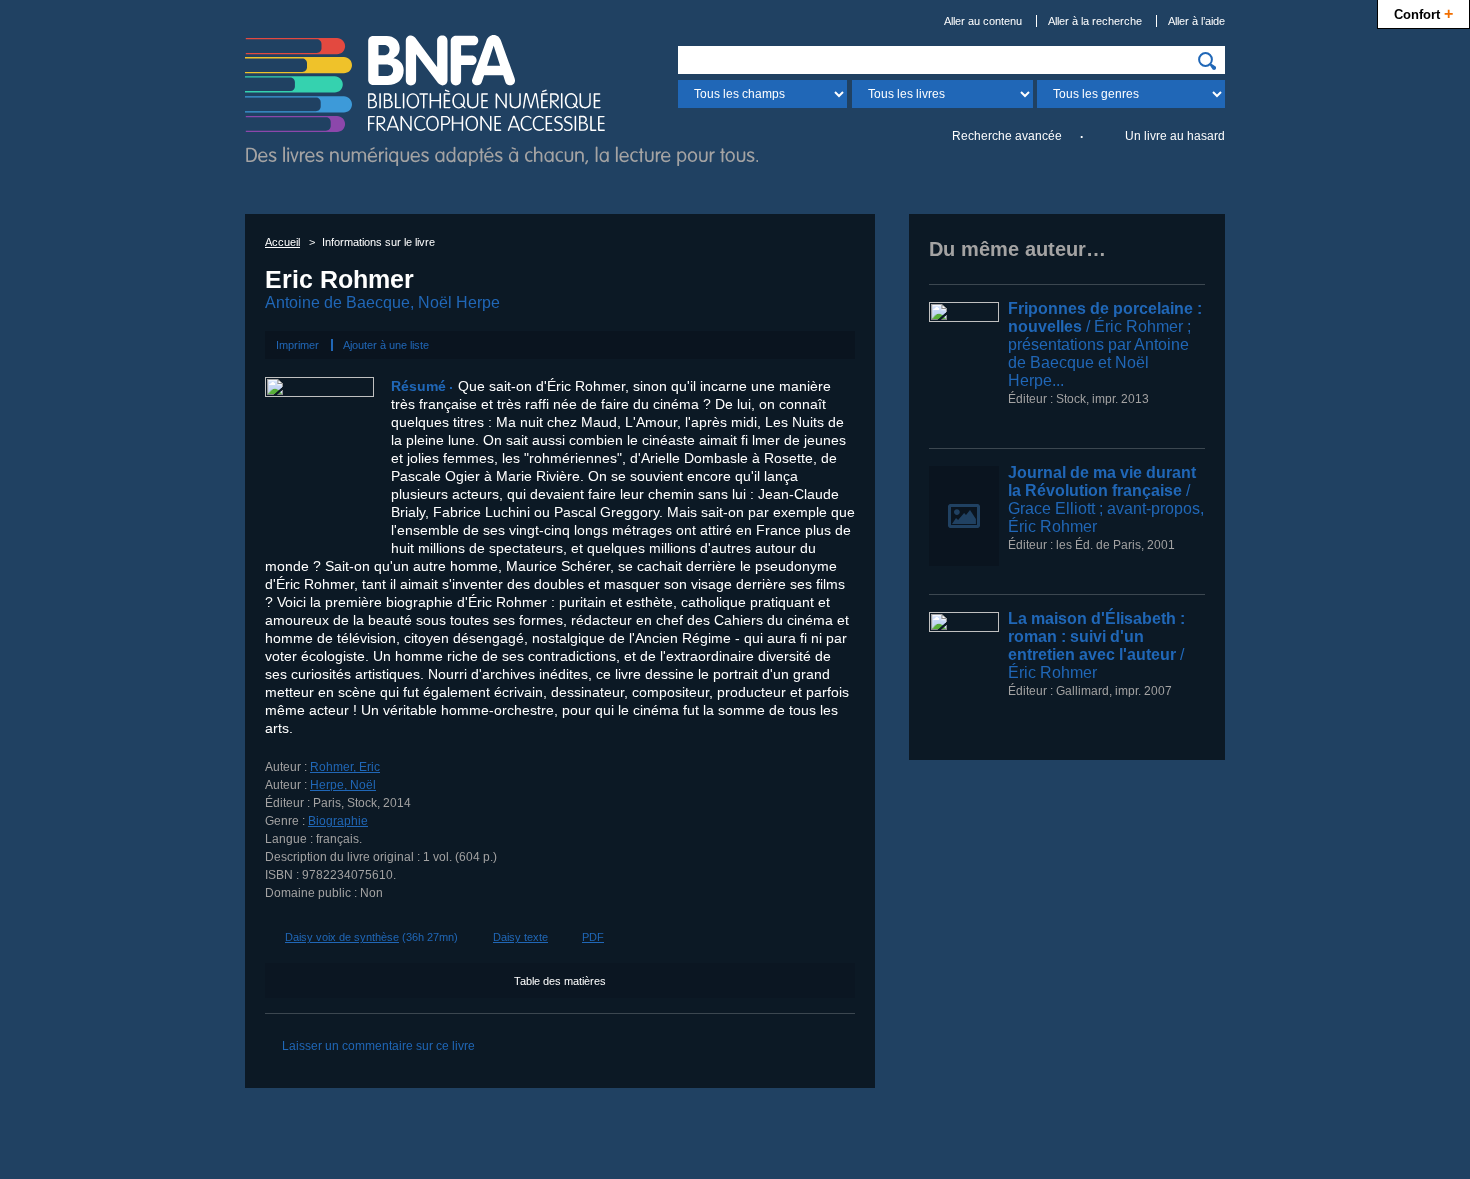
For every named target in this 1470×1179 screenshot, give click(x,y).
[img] (1207, 61)
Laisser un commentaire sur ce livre (378, 1046)
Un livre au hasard (1175, 136)
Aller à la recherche (1095, 21)
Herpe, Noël (343, 785)
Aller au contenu (983, 21)
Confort (1423, 13)
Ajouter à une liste (386, 345)
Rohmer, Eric (345, 767)
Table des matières (560, 981)
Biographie (338, 821)
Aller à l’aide (1196, 21)
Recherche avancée (1007, 136)
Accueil (282, 242)
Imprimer (297, 345)
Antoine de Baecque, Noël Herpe (382, 302)
